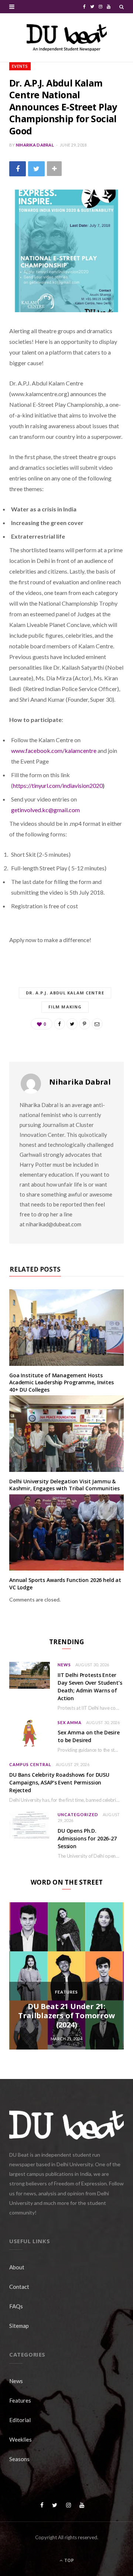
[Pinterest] (85, 1024)
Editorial (20, 2420)
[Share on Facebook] (18, 169)
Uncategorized (78, 1814)
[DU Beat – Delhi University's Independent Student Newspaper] (66, 38)
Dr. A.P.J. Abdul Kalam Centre (65, 993)
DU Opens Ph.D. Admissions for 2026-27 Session (87, 1838)
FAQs (16, 2306)
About (17, 2267)
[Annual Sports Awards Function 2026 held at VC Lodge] (66, 1532)
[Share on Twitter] (36, 169)
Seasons (19, 2459)
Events (20, 66)
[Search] (122, 7)
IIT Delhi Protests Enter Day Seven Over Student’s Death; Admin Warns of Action (90, 1687)
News (64, 1665)
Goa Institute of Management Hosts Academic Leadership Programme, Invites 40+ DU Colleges (62, 1382)
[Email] (97, 1024)
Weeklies (21, 2439)
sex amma (70, 1722)
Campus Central (30, 1764)
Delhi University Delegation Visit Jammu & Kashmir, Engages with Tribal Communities (64, 1485)
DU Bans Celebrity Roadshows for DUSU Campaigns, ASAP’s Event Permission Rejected (59, 1782)
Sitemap (19, 2326)
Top (69, 2560)
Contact (19, 2287)
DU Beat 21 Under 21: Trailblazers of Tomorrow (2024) (66, 2015)
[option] (66, 1976)
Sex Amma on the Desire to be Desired (89, 1736)
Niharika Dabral (35, 145)
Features (66, 1992)
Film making (65, 1007)
